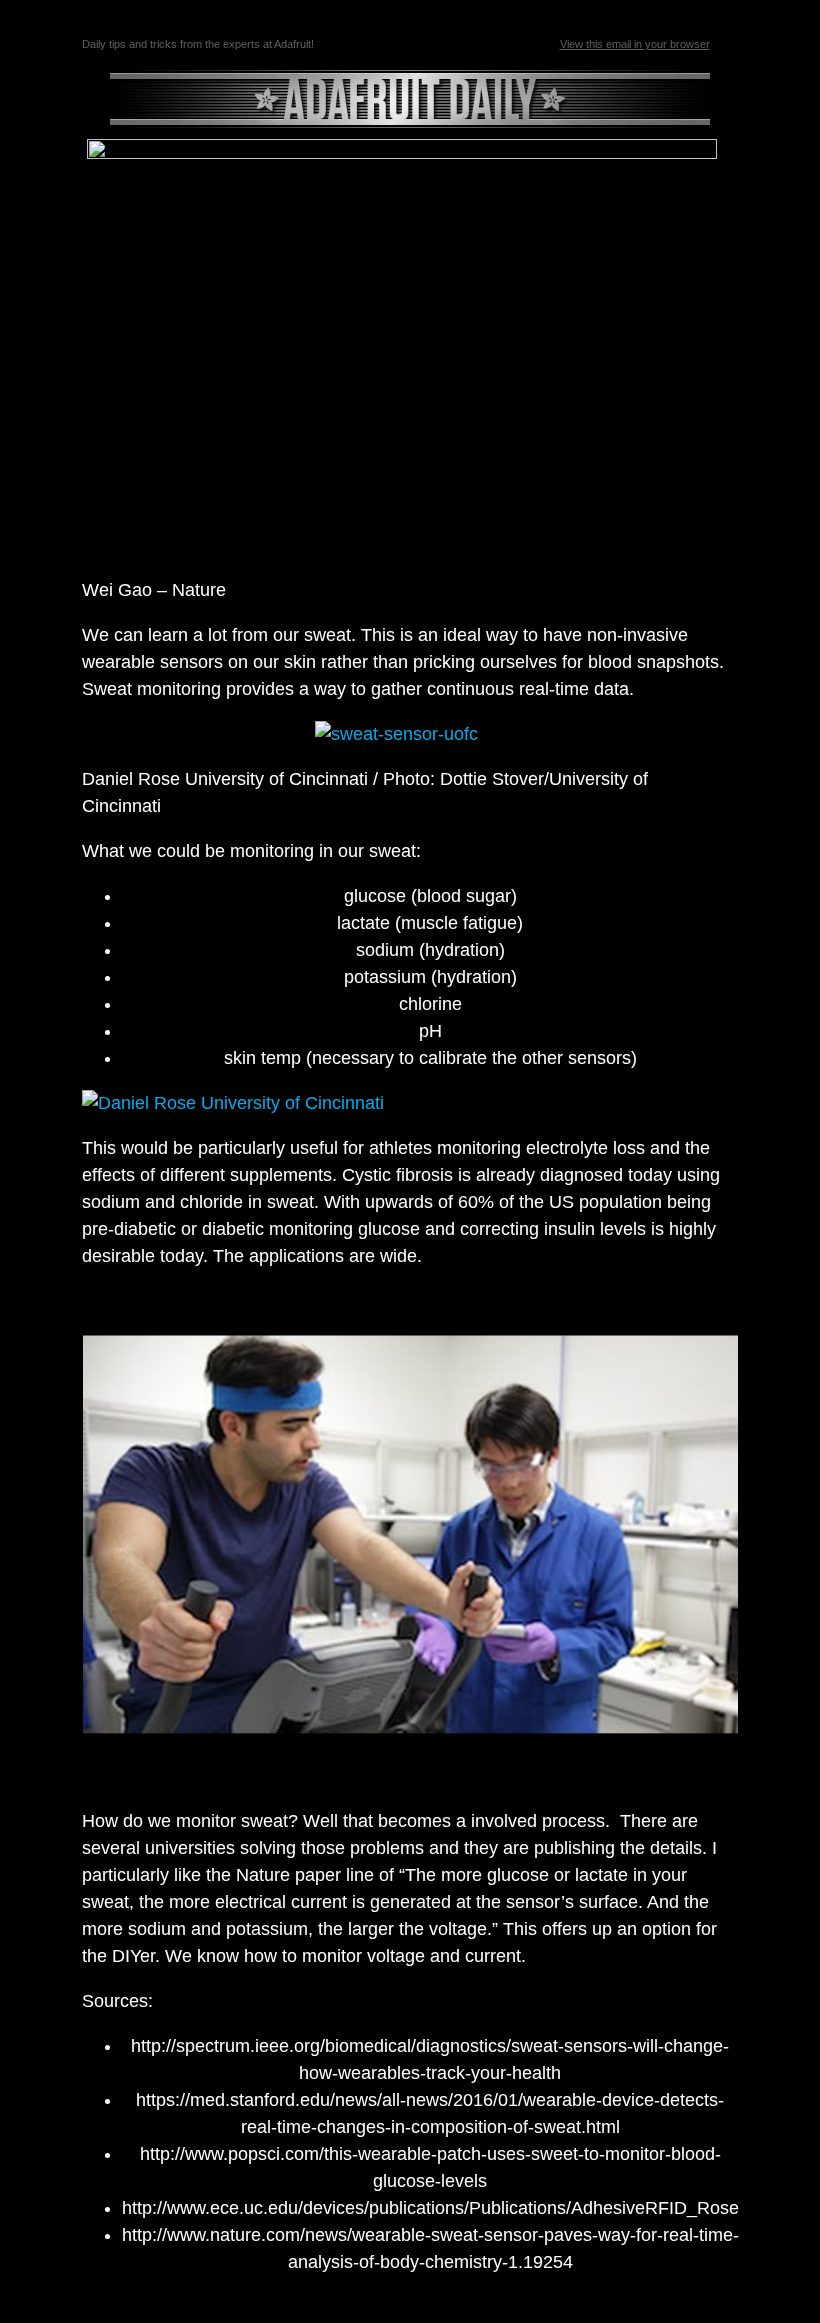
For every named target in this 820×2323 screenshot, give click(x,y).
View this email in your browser (635, 44)
